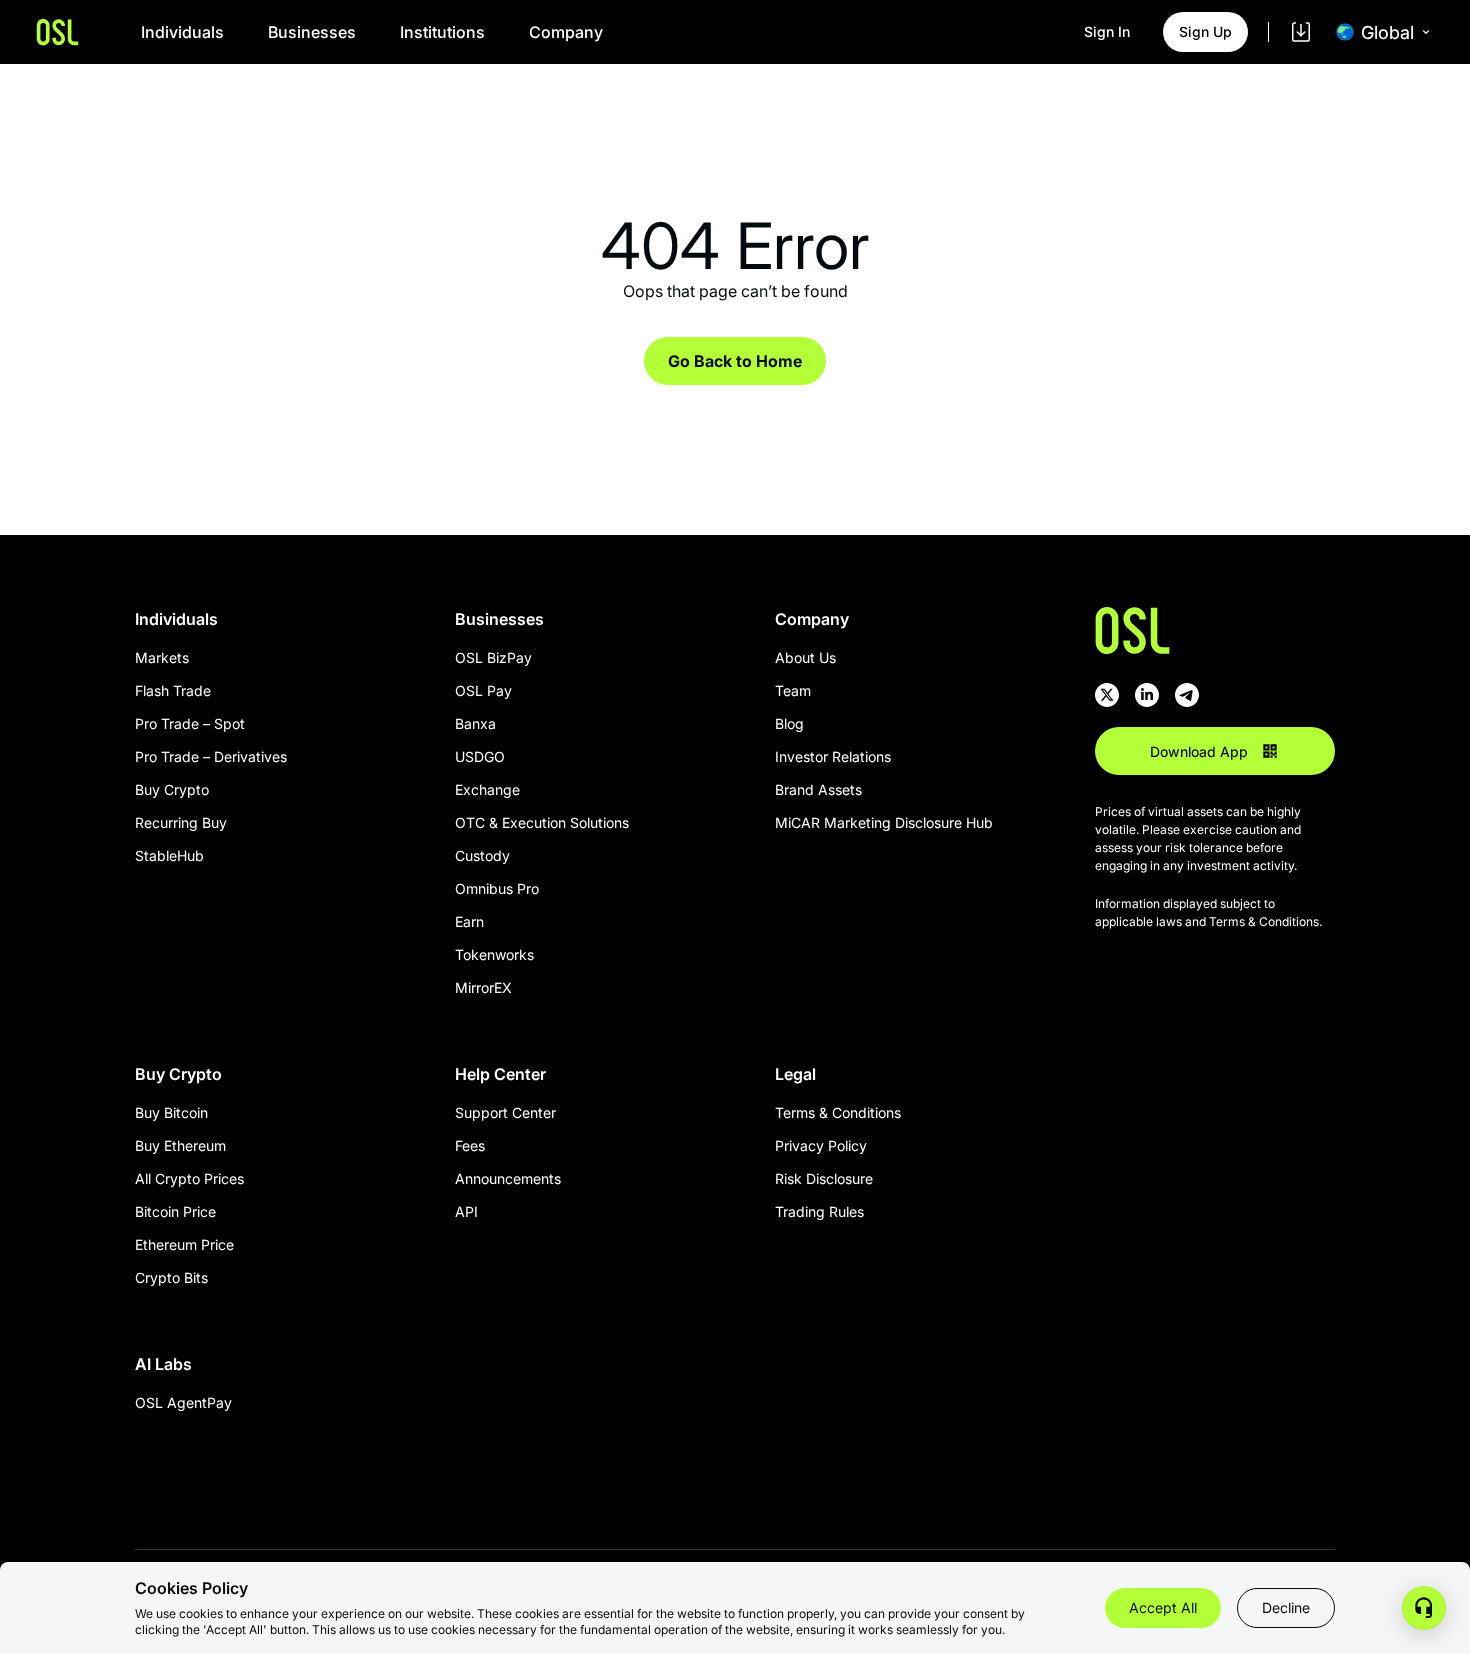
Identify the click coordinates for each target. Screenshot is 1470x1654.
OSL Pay (483, 690)
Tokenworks (494, 954)
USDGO (480, 756)
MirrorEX (483, 987)
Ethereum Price (184, 1244)
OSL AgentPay (183, 1402)
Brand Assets (818, 789)
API (466, 1211)
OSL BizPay (493, 657)
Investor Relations (833, 756)
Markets (162, 657)
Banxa (475, 723)
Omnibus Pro (497, 888)
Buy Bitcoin (171, 1112)
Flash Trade (173, 690)
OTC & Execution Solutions (542, 822)
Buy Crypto (172, 789)
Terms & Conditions (838, 1112)
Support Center (505, 1112)
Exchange (487, 789)
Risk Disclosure (824, 1178)
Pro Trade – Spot (190, 723)
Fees (470, 1145)
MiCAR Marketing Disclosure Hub (884, 822)
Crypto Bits (171, 1277)
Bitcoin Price (175, 1211)
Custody (482, 855)
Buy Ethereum (180, 1145)
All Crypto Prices (189, 1178)
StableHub (169, 855)
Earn (469, 921)
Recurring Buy (181, 822)
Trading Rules (819, 1211)
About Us (805, 657)
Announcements (508, 1178)
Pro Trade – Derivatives (211, 756)
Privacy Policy (821, 1145)
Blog (789, 723)
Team (793, 690)
